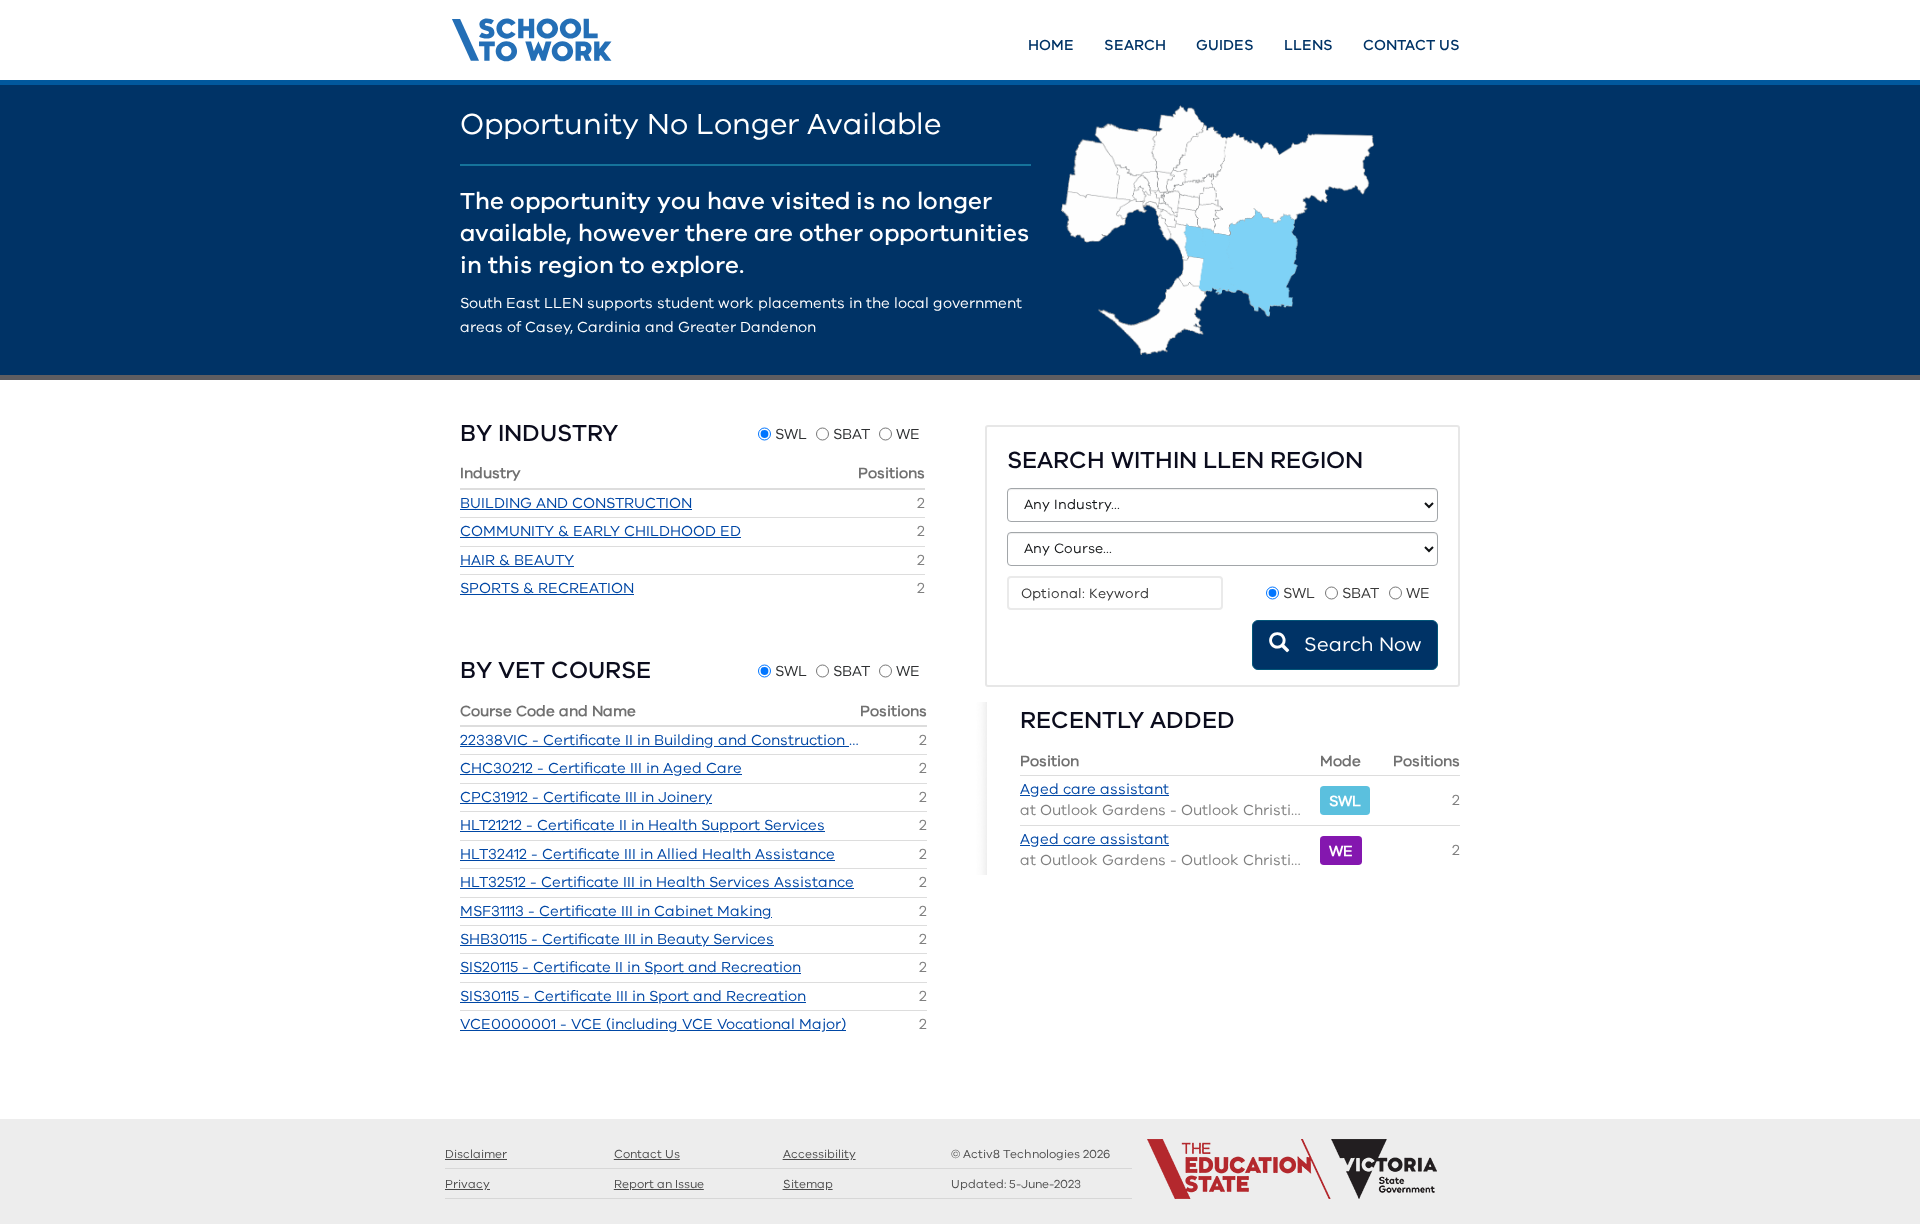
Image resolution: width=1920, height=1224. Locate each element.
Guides (1225, 45)
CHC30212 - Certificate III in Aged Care (601, 768)
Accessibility (819, 1154)
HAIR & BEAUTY (517, 560)
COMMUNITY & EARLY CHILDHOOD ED (600, 531)
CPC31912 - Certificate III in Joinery (586, 797)
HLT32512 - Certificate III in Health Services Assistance (657, 882)
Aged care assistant (1094, 789)
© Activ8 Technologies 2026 (1030, 1154)
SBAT (851, 434)
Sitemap (808, 1184)
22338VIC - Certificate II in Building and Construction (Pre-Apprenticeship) (660, 740)
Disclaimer (476, 1154)
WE (908, 434)
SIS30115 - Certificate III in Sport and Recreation (633, 996)
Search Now (1360, 644)
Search (1135, 45)
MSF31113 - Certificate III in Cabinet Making (616, 911)
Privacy (467, 1184)
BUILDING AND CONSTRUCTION (576, 503)
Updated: (1016, 1184)
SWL (791, 434)
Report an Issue (659, 1184)
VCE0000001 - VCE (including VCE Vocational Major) (653, 1024)
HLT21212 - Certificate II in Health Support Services (642, 825)
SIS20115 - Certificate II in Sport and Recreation (630, 967)
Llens (1308, 45)
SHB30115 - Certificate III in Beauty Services (617, 939)
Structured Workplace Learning (652, 37)
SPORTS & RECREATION (547, 588)
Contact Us (1411, 45)
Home (1051, 45)
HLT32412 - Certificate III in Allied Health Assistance (647, 854)
